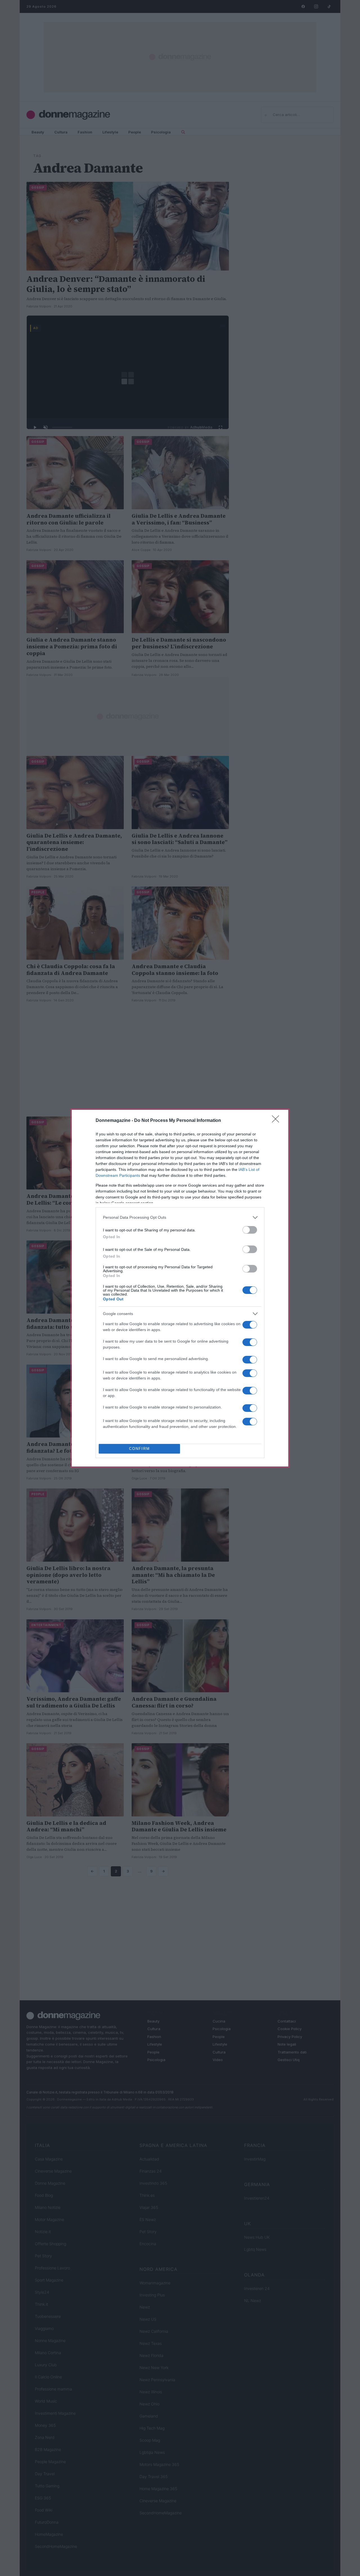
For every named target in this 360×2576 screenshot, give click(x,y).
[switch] (250, 1230)
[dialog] (180, 1288)
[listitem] (180, 1217)
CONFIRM (139, 1449)
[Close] (277, 1121)
